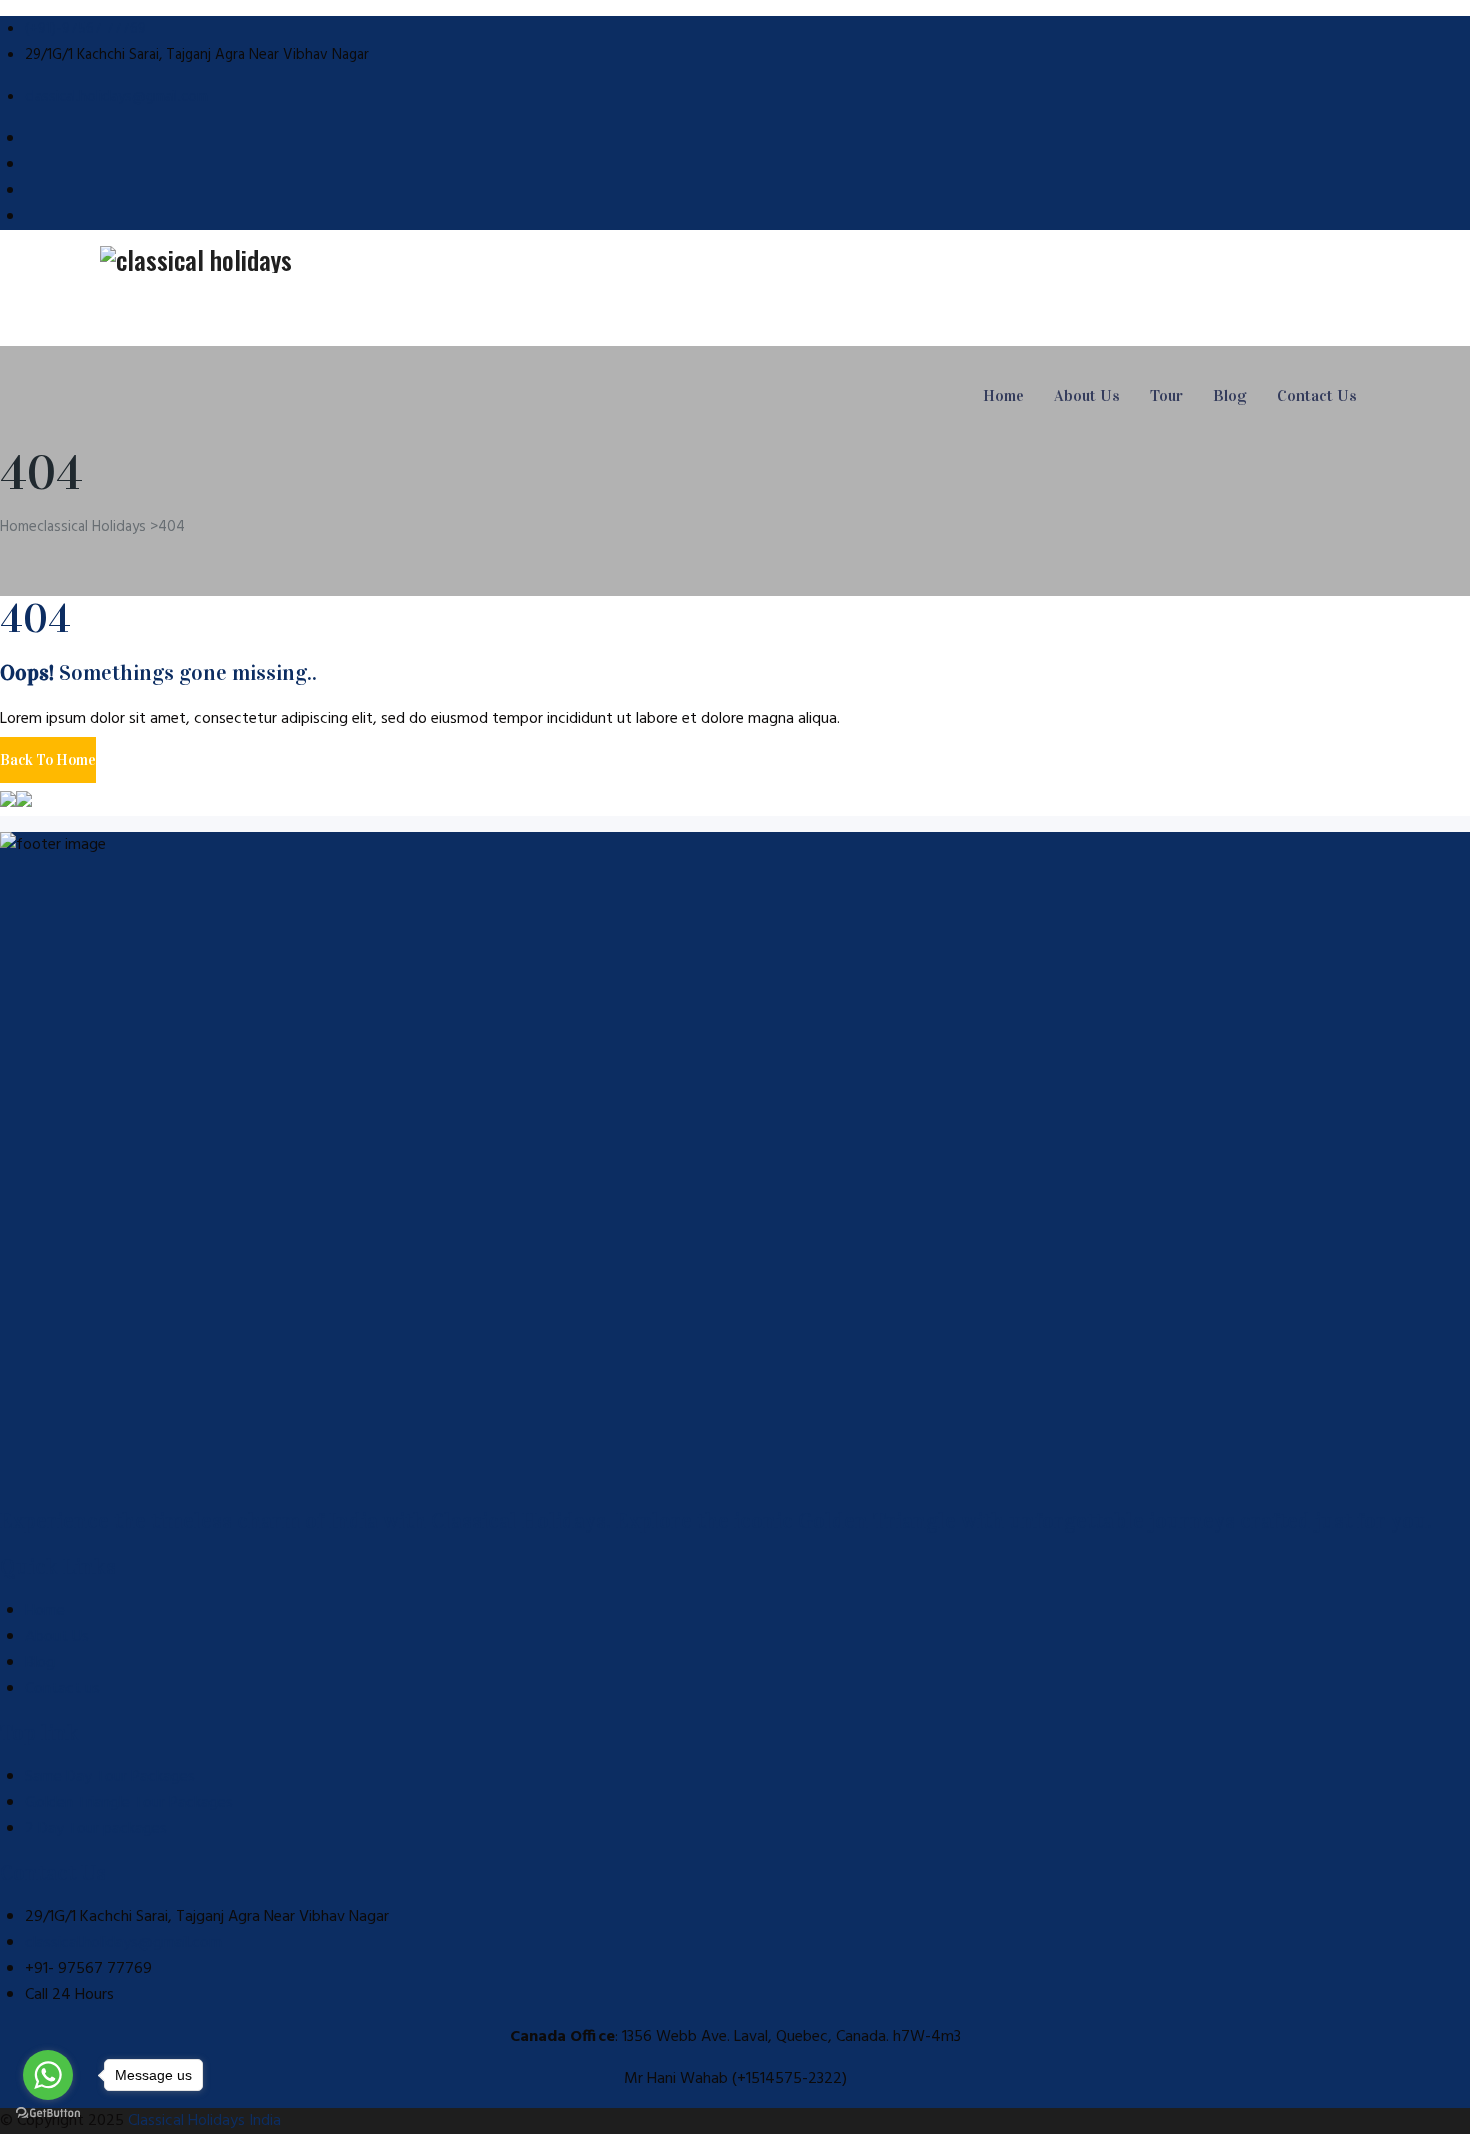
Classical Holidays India (204, 2121)
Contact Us (1317, 395)
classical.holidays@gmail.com (116, 97)
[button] (48, 760)
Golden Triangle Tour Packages (129, 1803)
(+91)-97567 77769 (85, 29)
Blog (1230, 395)
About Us (1087, 395)
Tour (1166, 395)
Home (1003, 395)
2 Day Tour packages (96, 1829)
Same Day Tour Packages (110, 1777)
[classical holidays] (735, 259)
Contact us (62, 1689)
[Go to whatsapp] (48, 2075)
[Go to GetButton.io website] (48, 2113)
